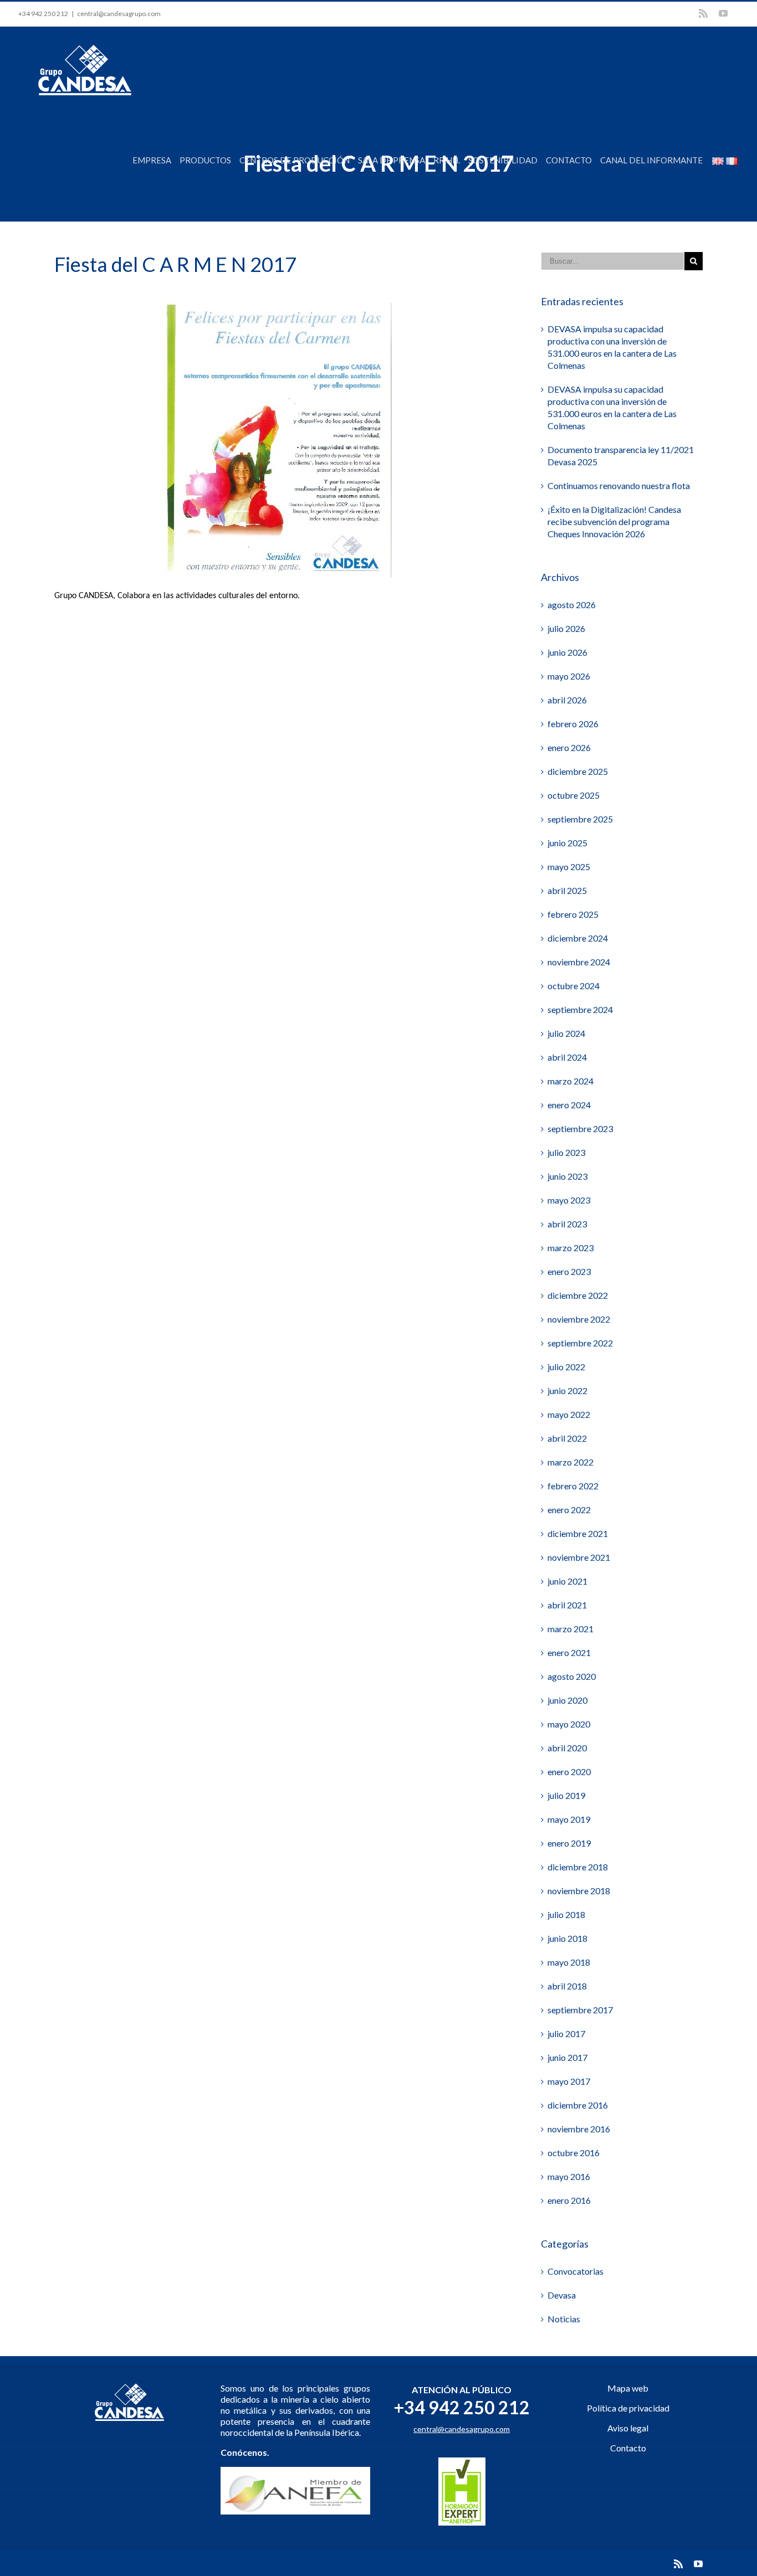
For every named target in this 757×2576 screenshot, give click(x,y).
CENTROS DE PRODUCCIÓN (295, 160)
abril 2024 (567, 1057)
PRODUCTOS (205, 160)
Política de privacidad (628, 2408)
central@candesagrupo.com (119, 14)
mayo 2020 (569, 1724)
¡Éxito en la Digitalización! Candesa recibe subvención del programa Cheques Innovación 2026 (614, 521)
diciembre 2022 (578, 1295)
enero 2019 (569, 1843)
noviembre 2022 (579, 1319)
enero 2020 (569, 1772)
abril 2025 (567, 890)
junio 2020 (567, 1700)
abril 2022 (567, 1438)
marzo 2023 (571, 1248)
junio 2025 (567, 843)
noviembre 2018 (579, 1891)
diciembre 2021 (578, 1533)
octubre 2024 (574, 986)
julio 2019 (566, 1795)
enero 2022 (569, 1510)
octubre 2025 (574, 795)
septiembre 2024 (580, 1009)
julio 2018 (566, 1914)
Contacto (628, 2448)
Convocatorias (576, 2271)
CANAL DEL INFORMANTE (651, 160)
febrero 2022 (573, 1486)
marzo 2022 (571, 1462)
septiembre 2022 (580, 1343)
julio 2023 (566, 1152)
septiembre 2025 (580, 819)
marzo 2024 (571, 1081)
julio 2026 (566, 628)
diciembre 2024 (578, 938)
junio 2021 (567, 1581)
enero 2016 (569, 2200)
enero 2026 (569, 747)
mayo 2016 (569, 2176)
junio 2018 (567, 1938)
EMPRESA (152, 160)
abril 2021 (567, 1605)
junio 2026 (567, 652)
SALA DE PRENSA (392, 160)
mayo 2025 (569, 867)
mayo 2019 (569, 1819)
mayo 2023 (569, 1200)
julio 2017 (566, 2033)
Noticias (564, 2319)
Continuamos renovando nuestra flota (619, 485)
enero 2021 (569, 1652)
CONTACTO (569, 160)
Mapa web (628, 2388)
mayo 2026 (569, 676)
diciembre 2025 (578, 771)
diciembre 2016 (578, 2105)
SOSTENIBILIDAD (503, 160)
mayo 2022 (569, 1414)
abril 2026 (567, 700)
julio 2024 (566, 1033)
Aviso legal (628, 2428)
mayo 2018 (569, 1962)
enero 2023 (569, 1271)
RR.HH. (447, 160)
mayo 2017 (569, 2081)
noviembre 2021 (579, 1557)
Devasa (562, 2295)
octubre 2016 (574, 2153)
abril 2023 (567, 1224)
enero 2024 (569, 1105)
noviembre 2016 (579, 2129)
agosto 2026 (572, 605)
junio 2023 (567, 1176)
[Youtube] (723, 13)
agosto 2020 (572, 1676)
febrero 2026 (573, 724)
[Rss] (703, 13)
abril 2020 (567, 1748)
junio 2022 (567, 1390)
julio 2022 (566, 1367)
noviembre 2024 (579, 962)
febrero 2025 (573, 914)
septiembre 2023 (580, 1128)
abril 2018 (567, 1986)
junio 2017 (567, 2057)
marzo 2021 (571, 1629)
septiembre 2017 (580, 2010)
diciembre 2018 (578, 1867)
